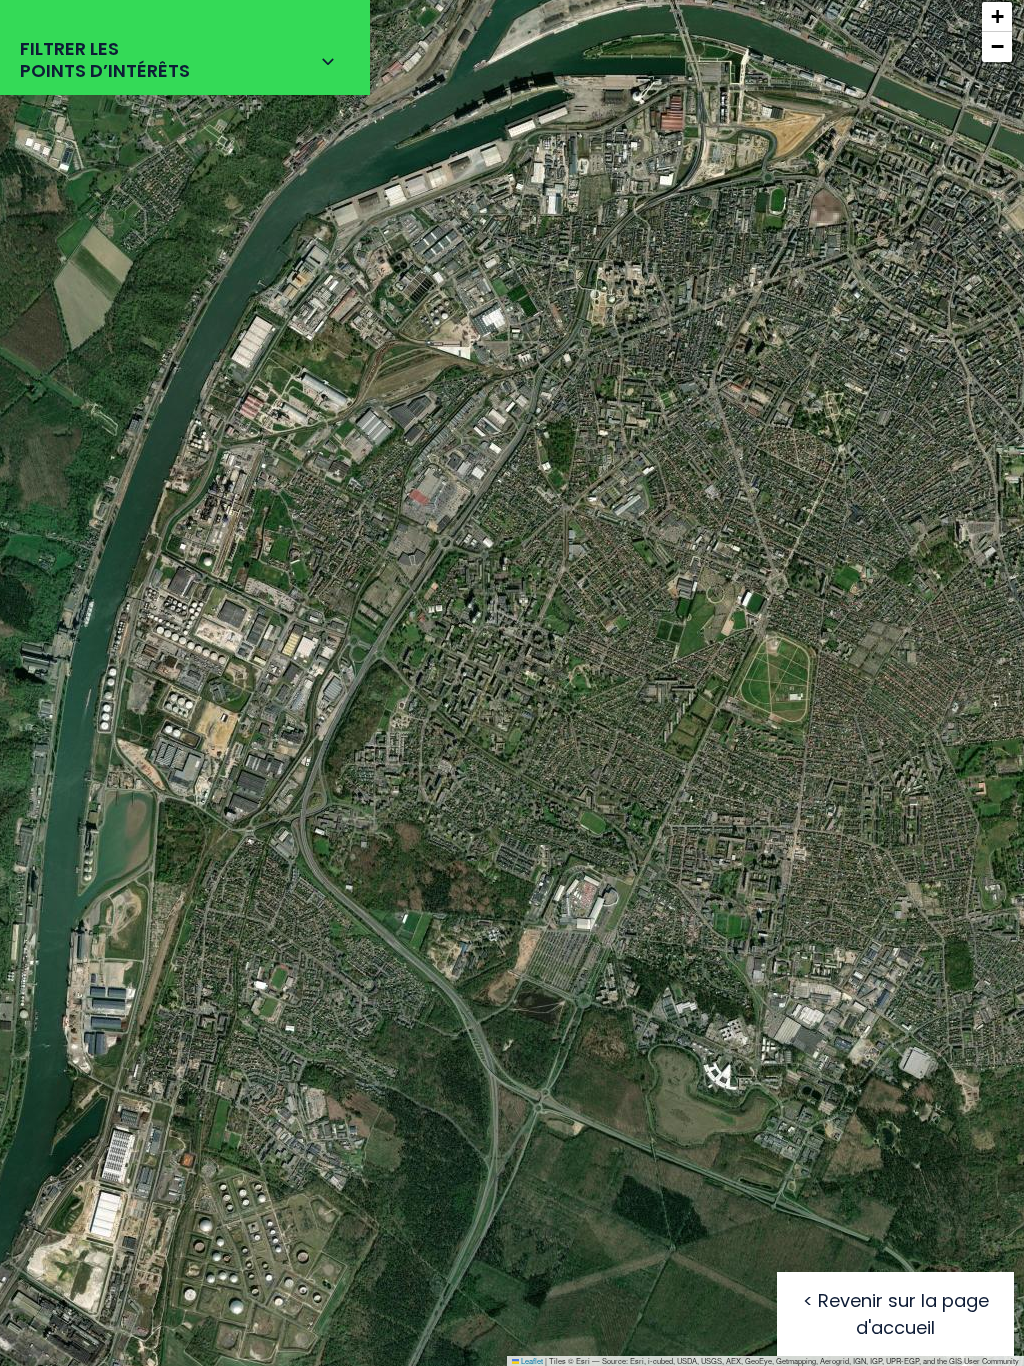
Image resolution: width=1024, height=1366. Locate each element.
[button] (997, 17)
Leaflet (531, 1360)
